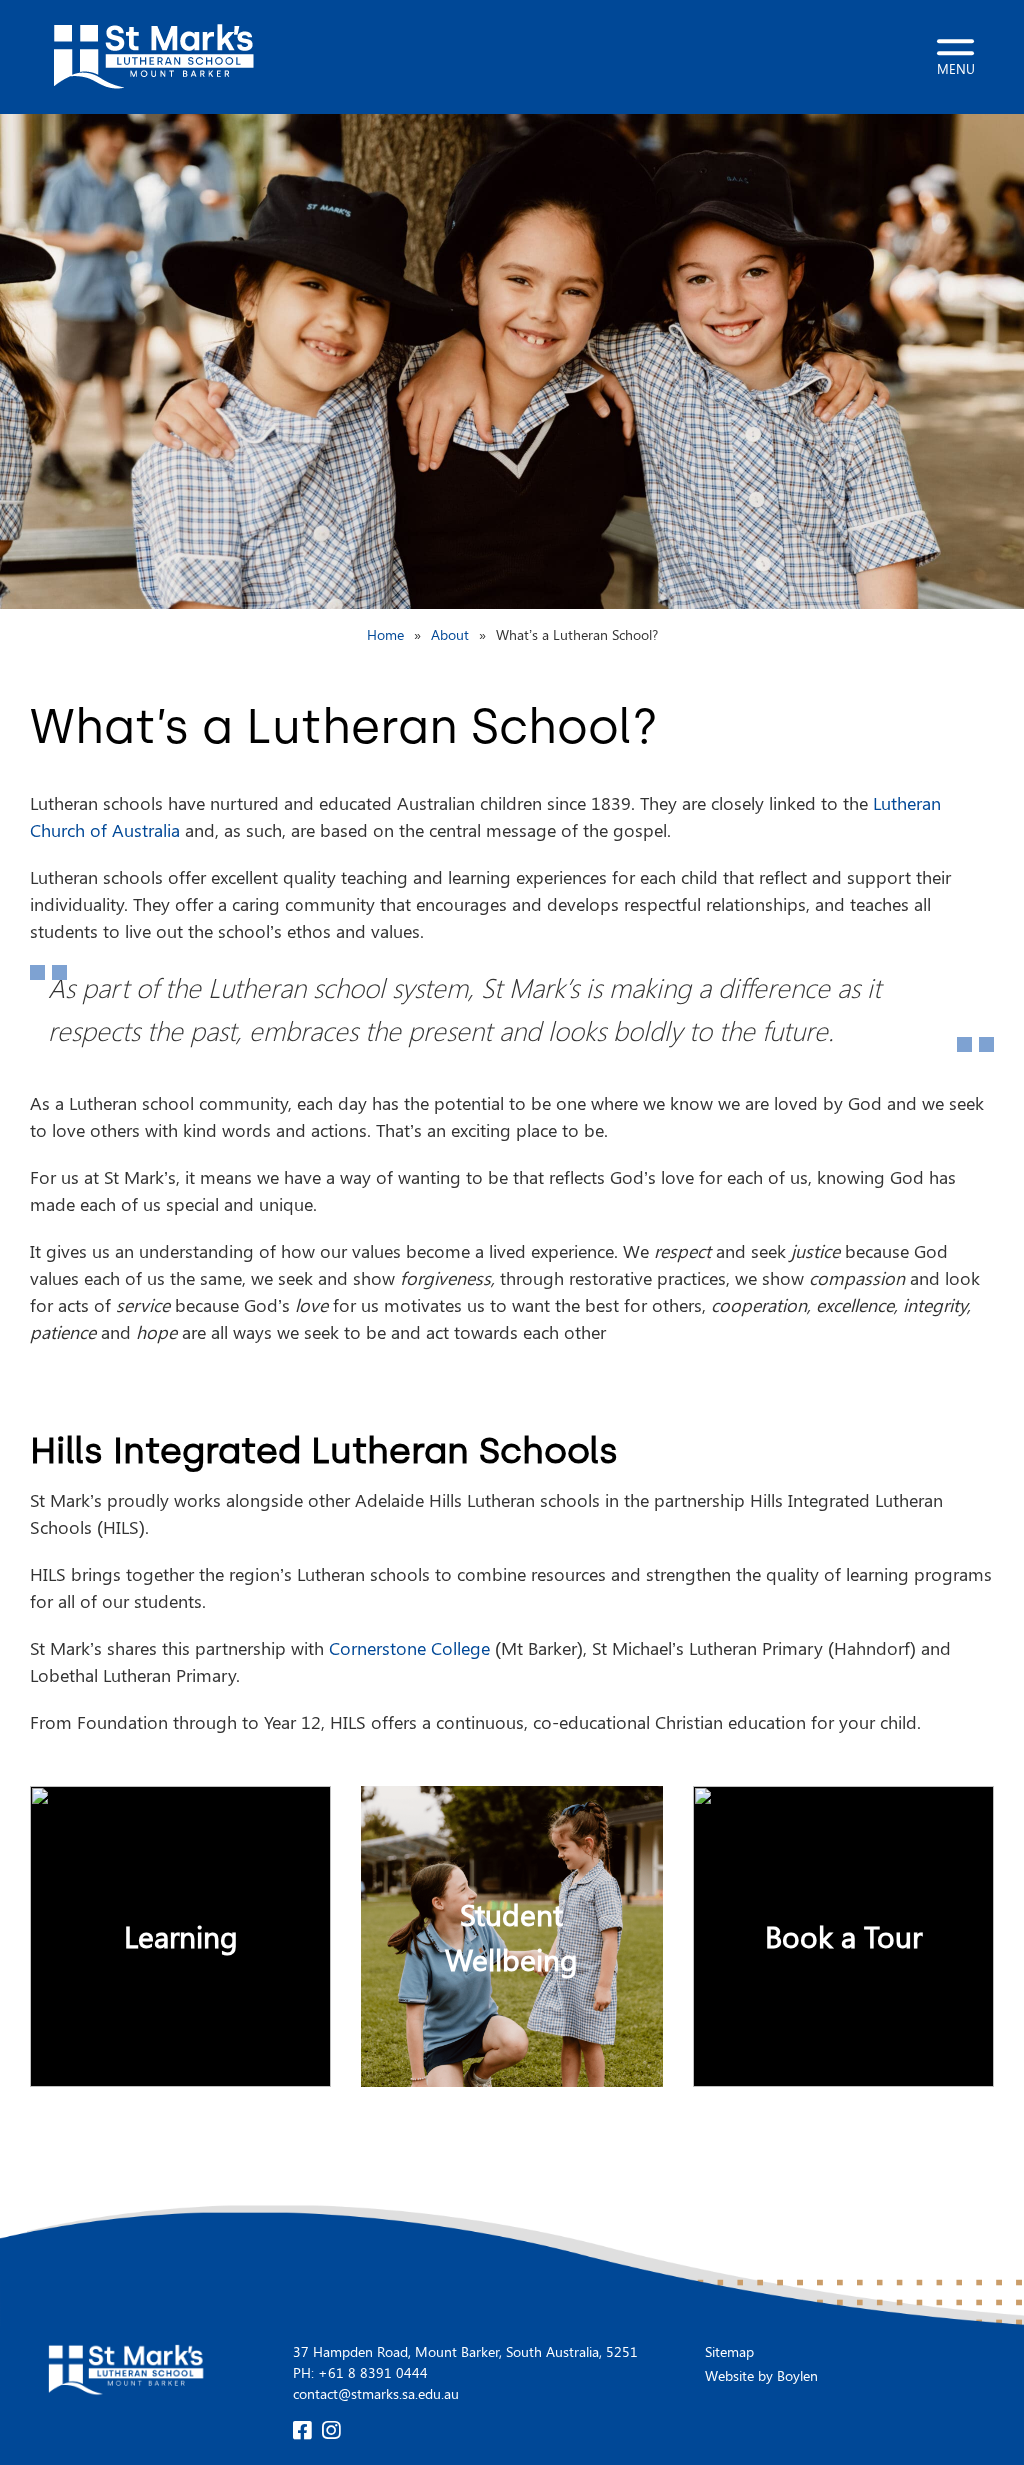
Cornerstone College (409, 1648)
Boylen (797, 2375)
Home (385, 634)
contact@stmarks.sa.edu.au (376, 2393)
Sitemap (729, 2351)
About (450, 634)
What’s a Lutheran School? (577, 634)
